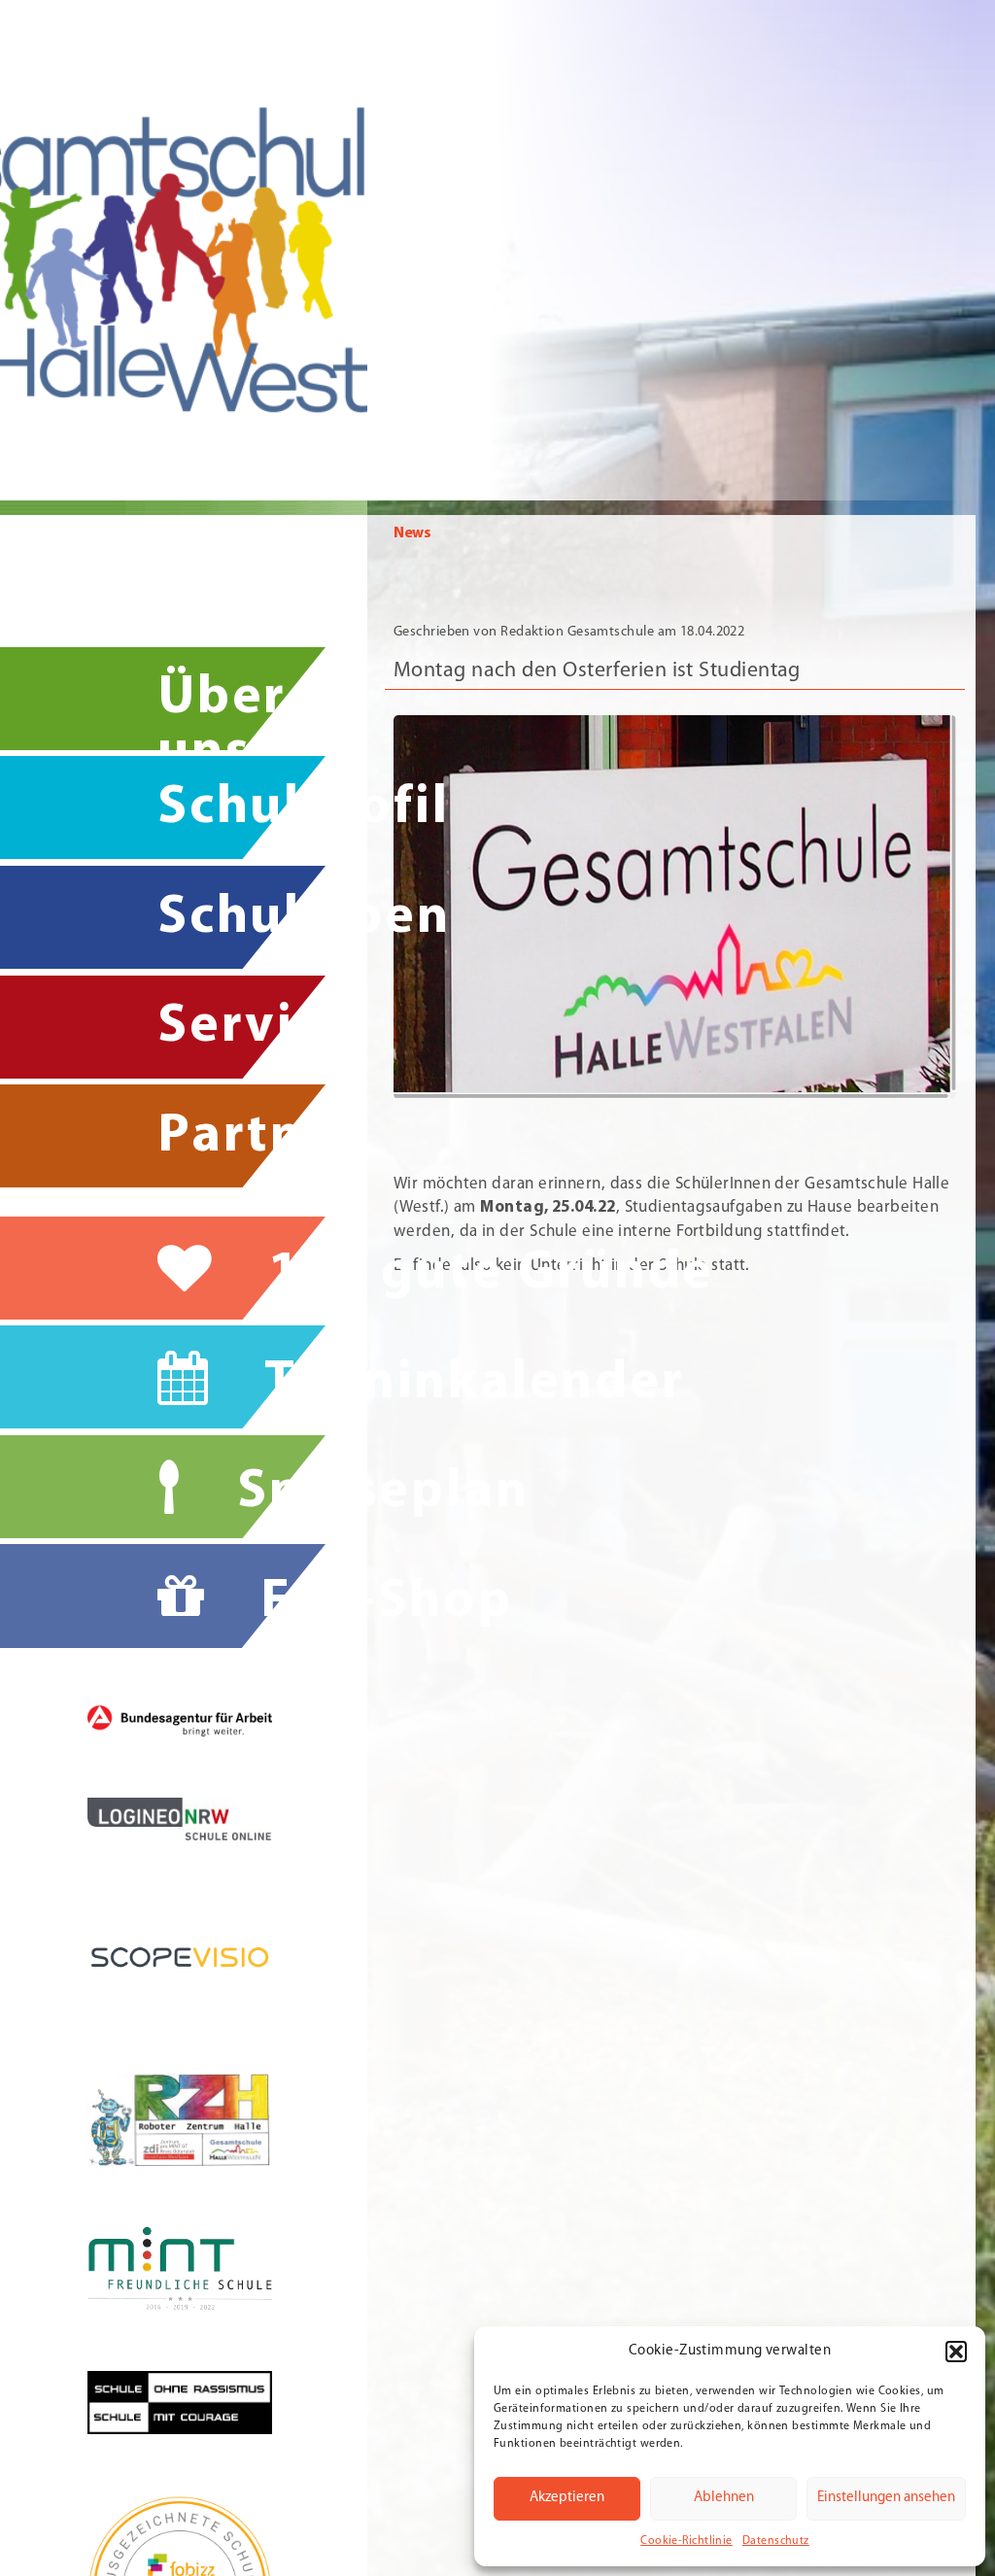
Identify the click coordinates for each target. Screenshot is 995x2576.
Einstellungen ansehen (886, 2498)
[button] (956, 2352)
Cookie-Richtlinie (686, 2541)
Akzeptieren (567, 2498)
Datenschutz (776, 2541)
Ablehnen (724, 2498)
